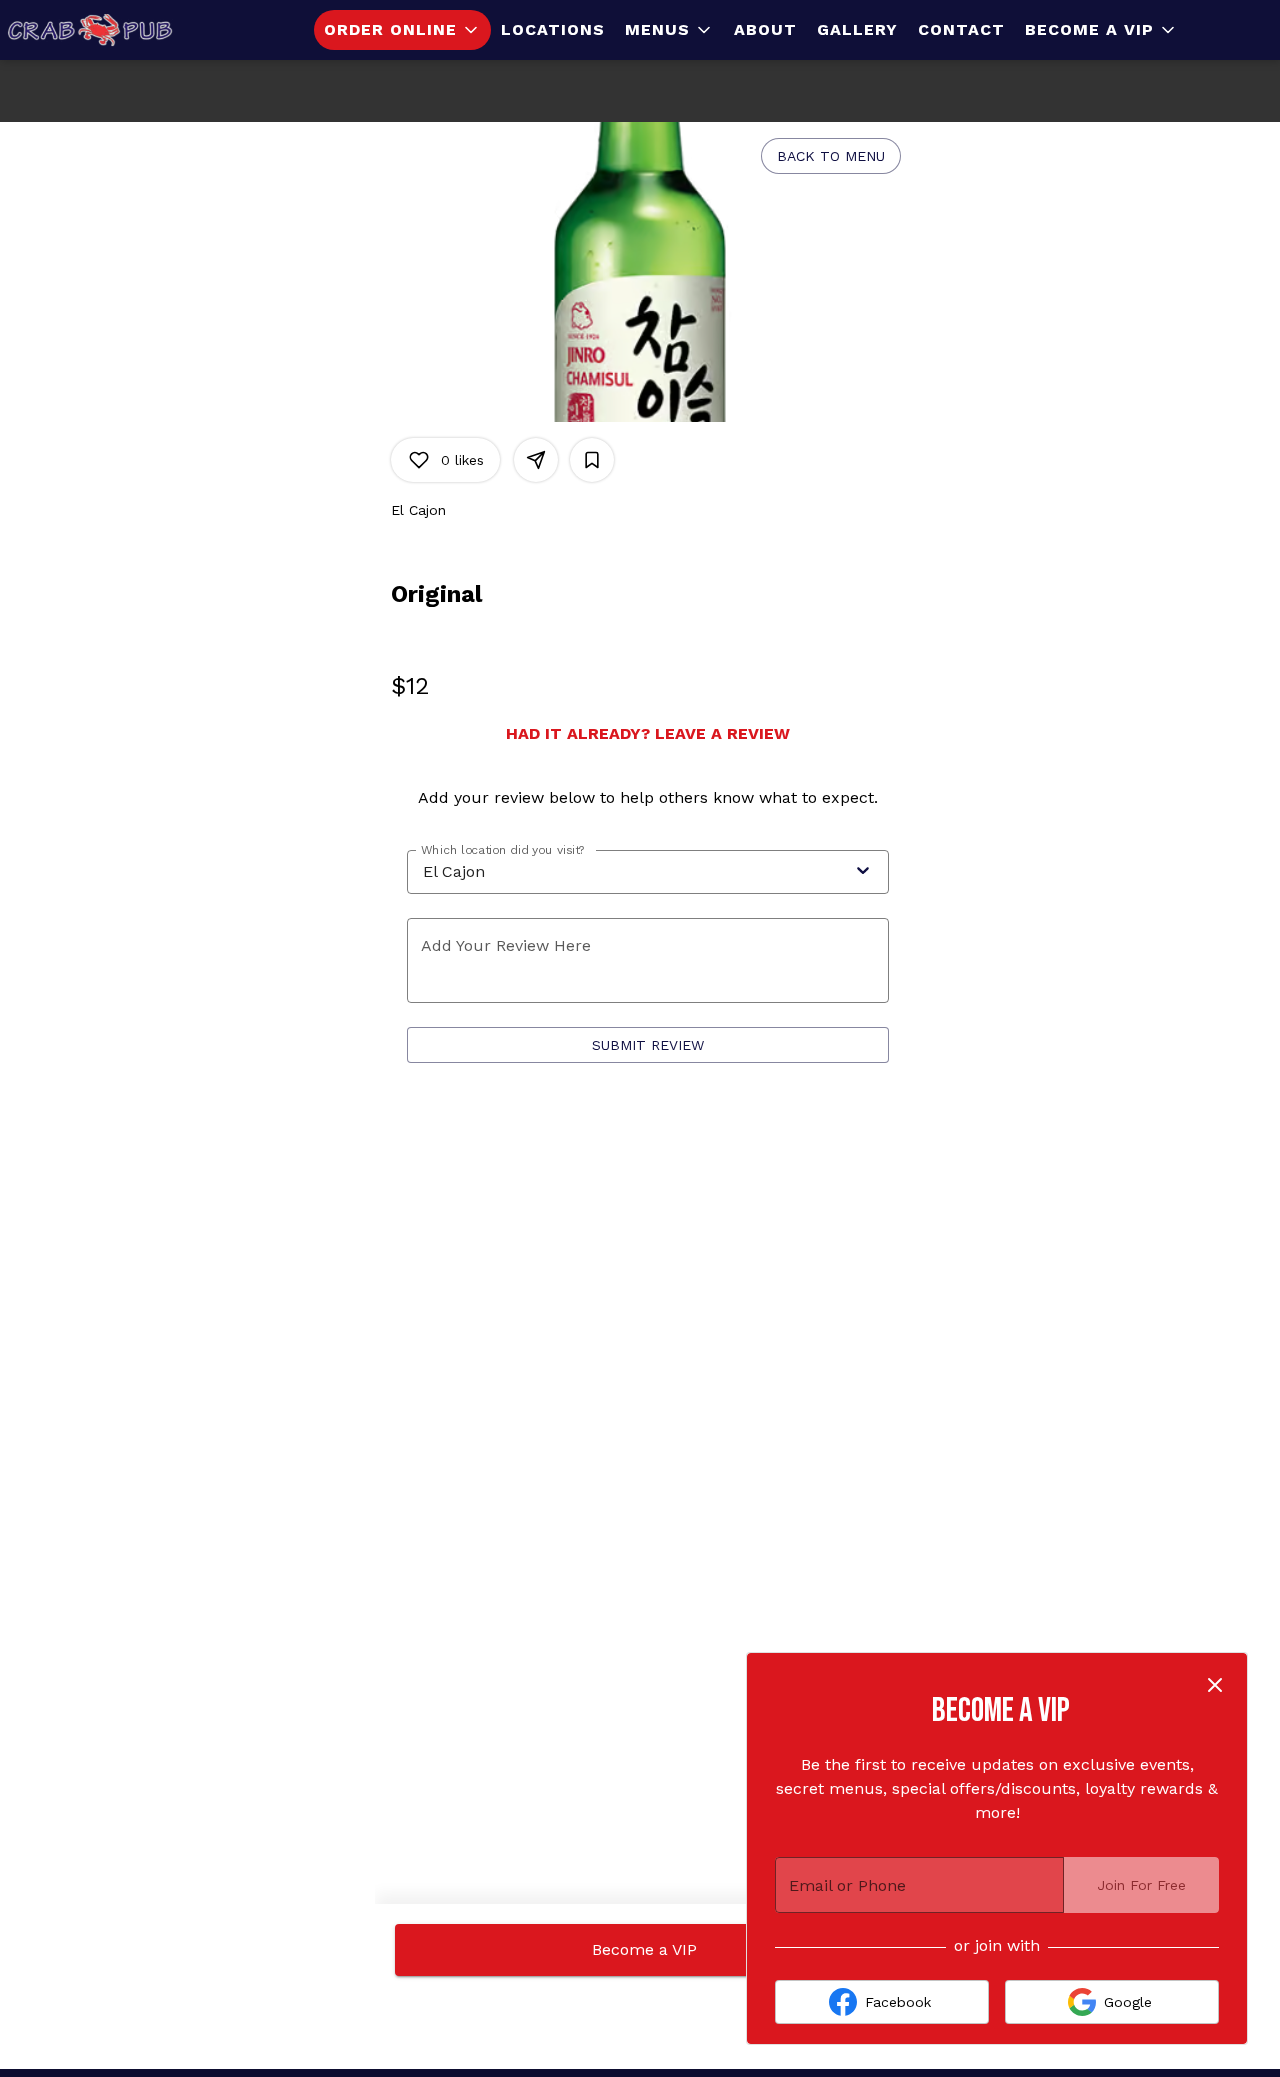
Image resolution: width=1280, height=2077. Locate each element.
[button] (402, 30)
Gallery (857, 29)
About (765, 29)
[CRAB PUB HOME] (90, 30)
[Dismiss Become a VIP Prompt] (1215, 1685)
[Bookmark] (592, 460)
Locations (553, 29)
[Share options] (536, 460)
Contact (961, 29)
